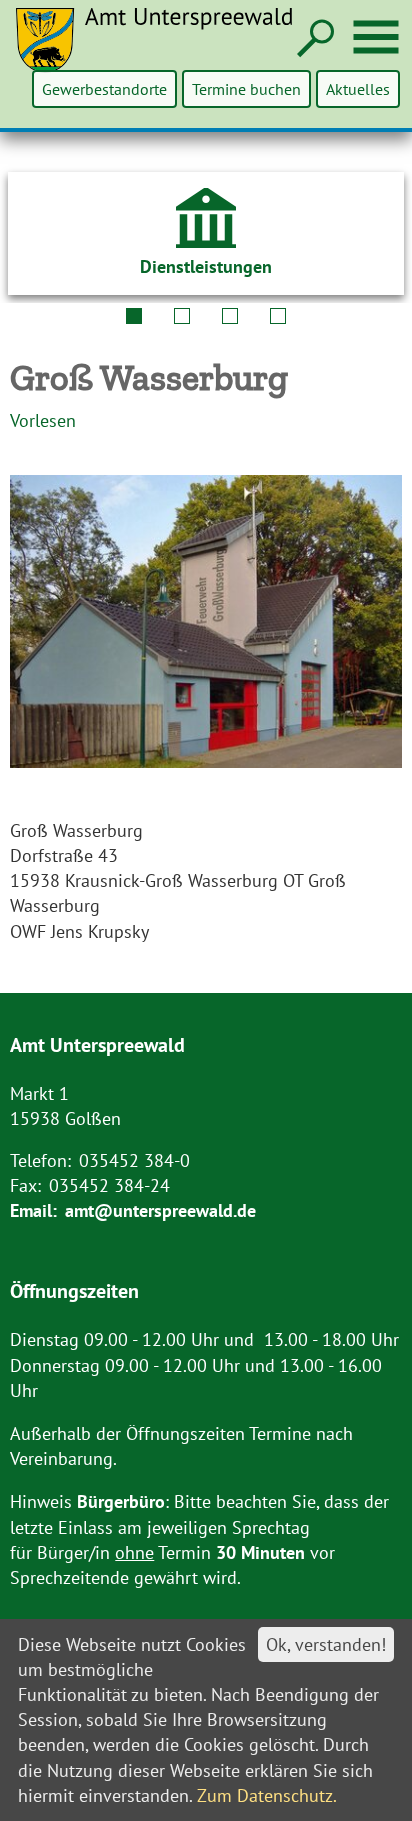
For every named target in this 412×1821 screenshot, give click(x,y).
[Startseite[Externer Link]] (166, 52)
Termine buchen (246, 89)
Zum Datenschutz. (267, 1795)
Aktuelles (358, 89)
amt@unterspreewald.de (160, 1210)
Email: (33, 1210)
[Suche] (313, 39)
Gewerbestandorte (104, 89)
